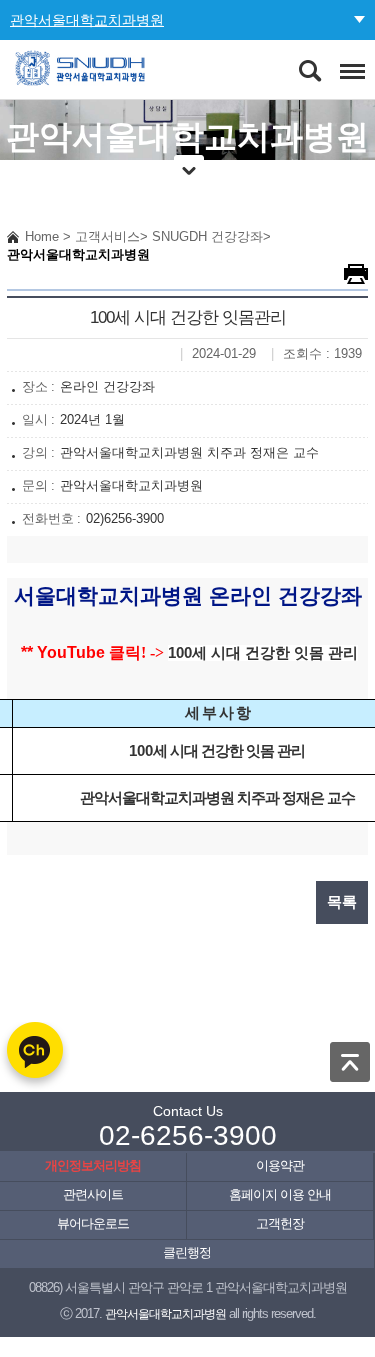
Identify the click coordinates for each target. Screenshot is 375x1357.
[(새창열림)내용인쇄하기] (356, 273)
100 (180, 653)
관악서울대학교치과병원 (87, 20)
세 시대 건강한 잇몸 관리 (275, 653)
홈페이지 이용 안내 (280, 1195)
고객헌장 (280, 1224)
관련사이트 (93, 1195)
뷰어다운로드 (93, 1224)
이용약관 (280, 1166)
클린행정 (187, 1253)
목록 (342, 902)
